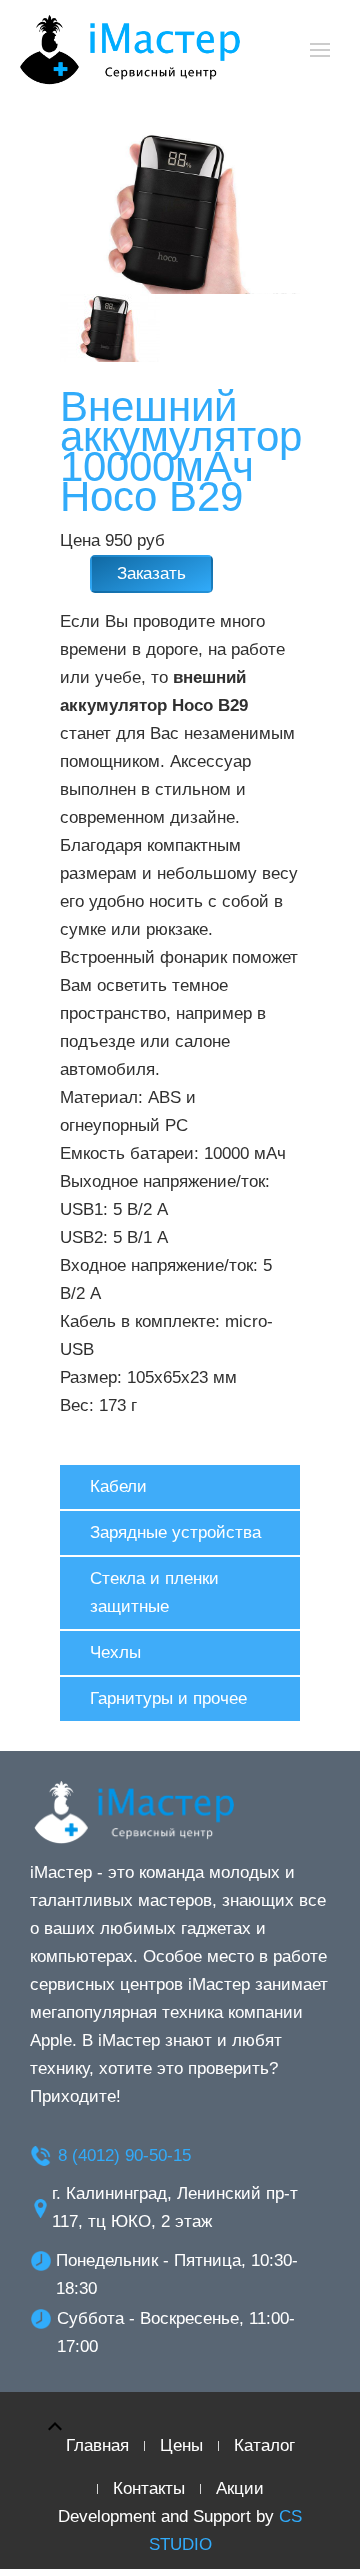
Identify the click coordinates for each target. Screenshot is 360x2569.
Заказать (151, 573)
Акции (240, 2488)
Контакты (149, 2488)
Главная (97, 2445)
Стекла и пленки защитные (154, 1592)
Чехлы (115, 1652)
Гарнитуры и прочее (168, 1698)
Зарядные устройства (175, 1532)
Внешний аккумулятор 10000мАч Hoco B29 (181, 451)
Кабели (118, 1486)
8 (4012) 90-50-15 (124, 2155)
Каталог (264, 2445)
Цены (181, 2445)
